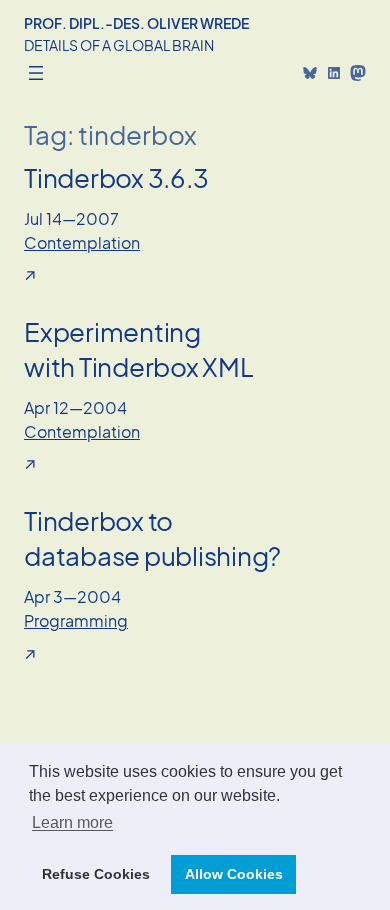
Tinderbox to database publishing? (152, 538)
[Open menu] (36, 73)
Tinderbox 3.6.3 (116, 177)
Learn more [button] (72, 822)
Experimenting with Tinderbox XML (139, 349)
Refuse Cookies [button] (96, 874)
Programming (76, 620)
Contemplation (82, 242)
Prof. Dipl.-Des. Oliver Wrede (136, 23)
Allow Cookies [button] (234, 874)
